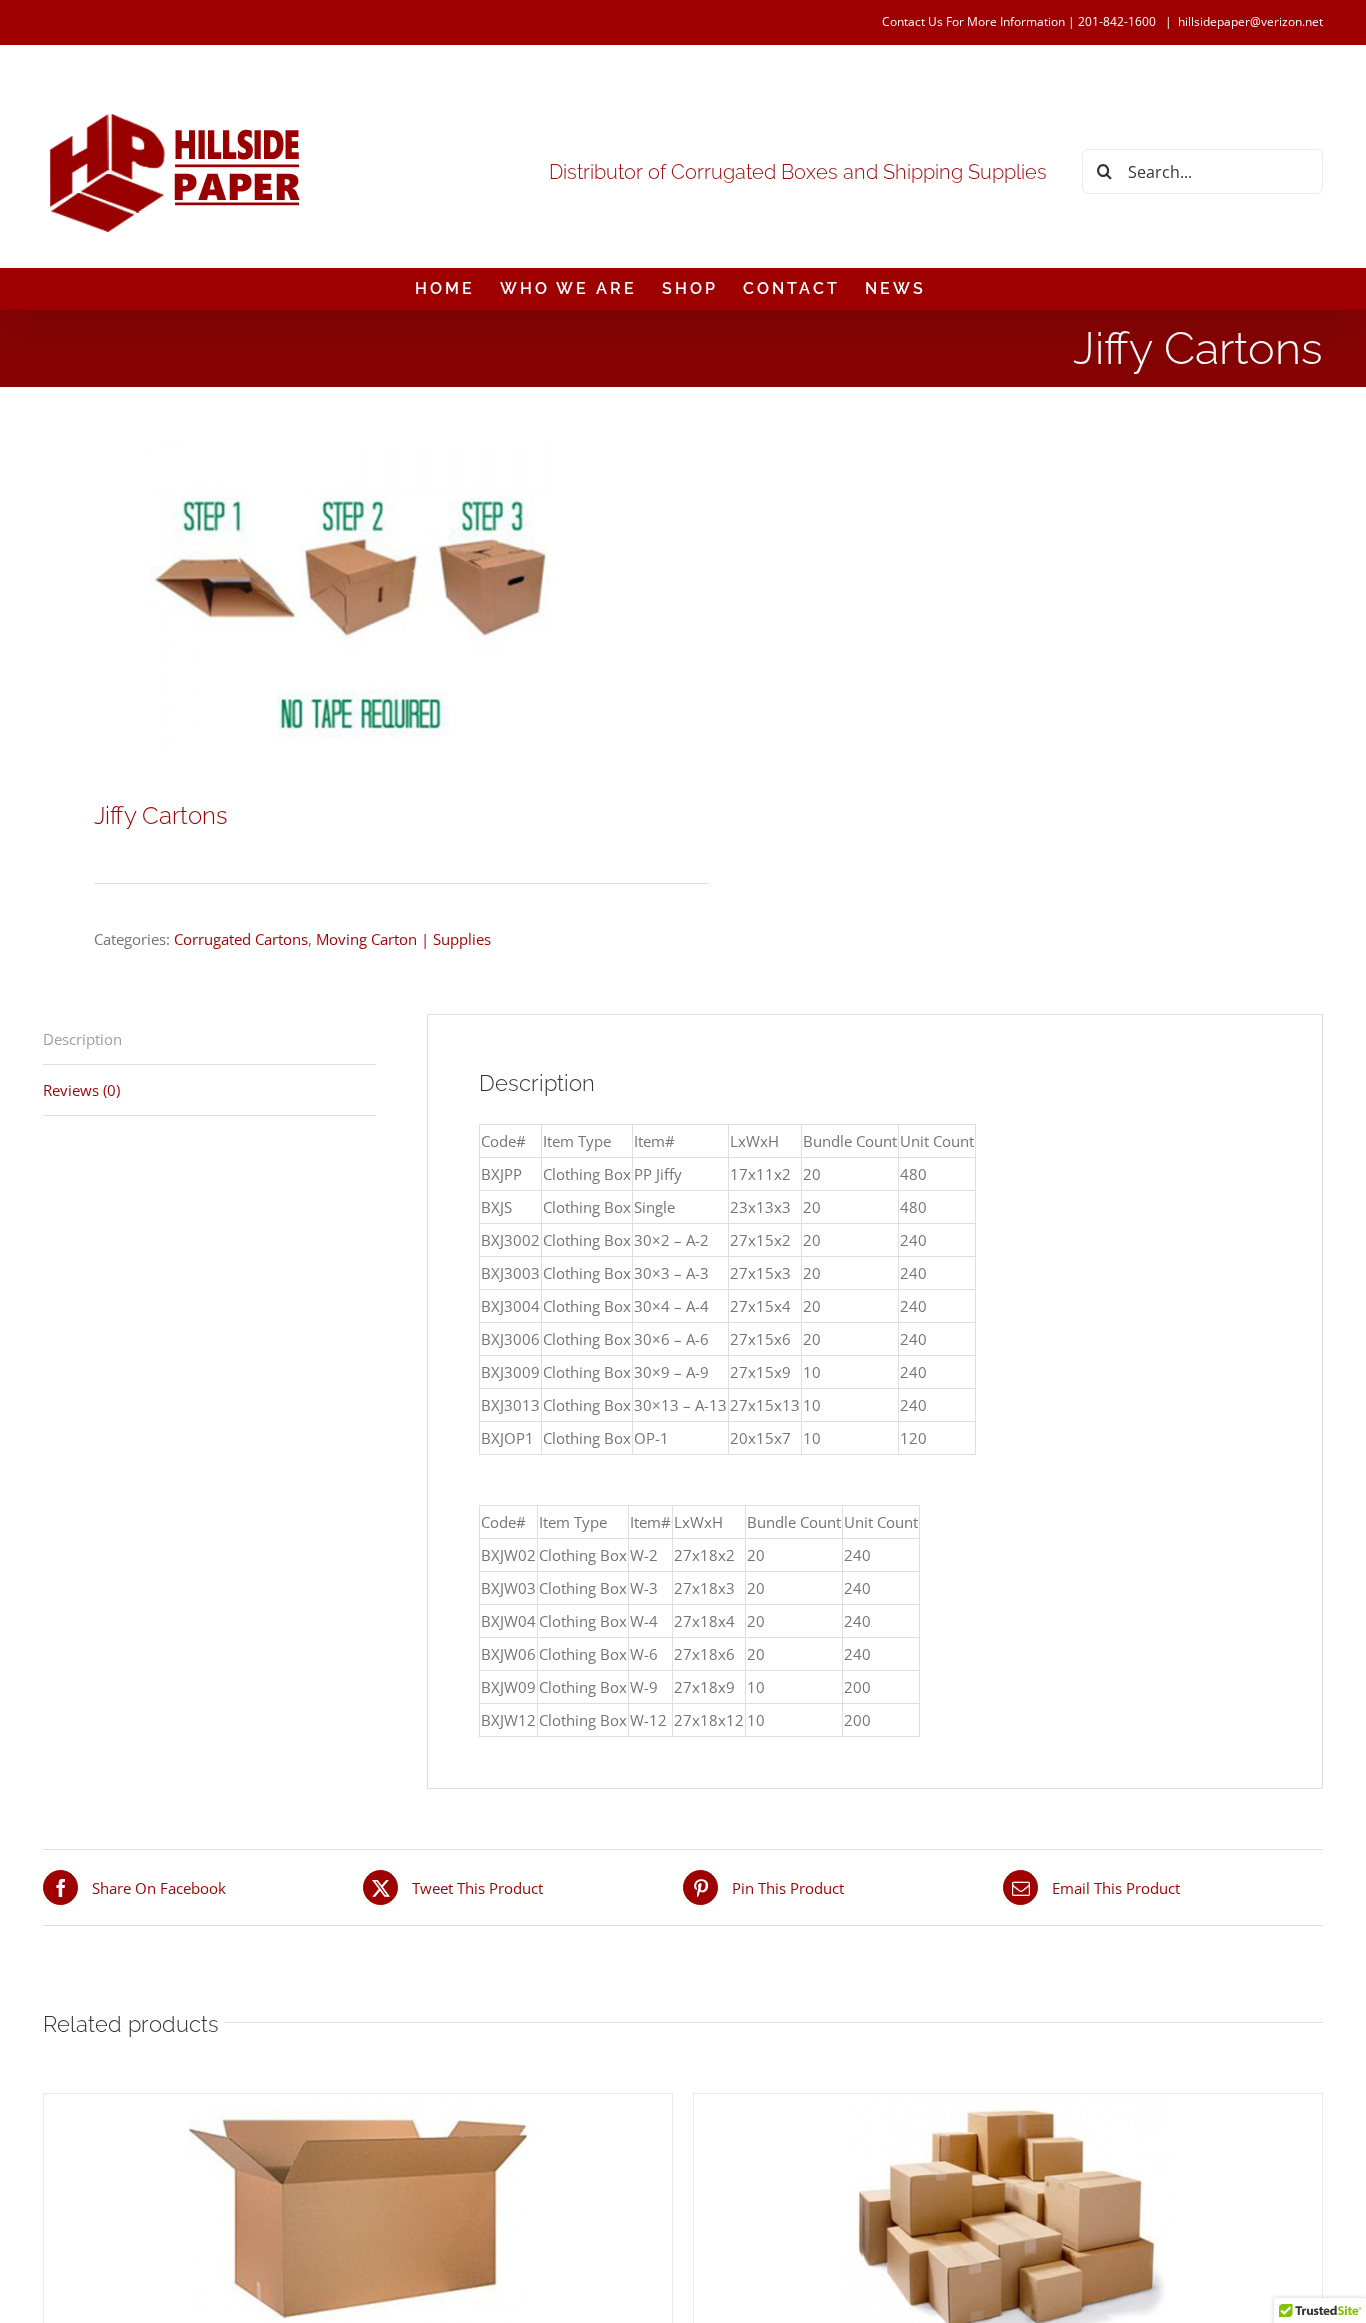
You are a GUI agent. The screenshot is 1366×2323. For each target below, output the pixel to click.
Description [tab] (82, 1039)
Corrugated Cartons (241, 939)
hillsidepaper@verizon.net (1250, 21)
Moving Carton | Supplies (403, 939)
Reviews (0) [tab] (81, 1090)
